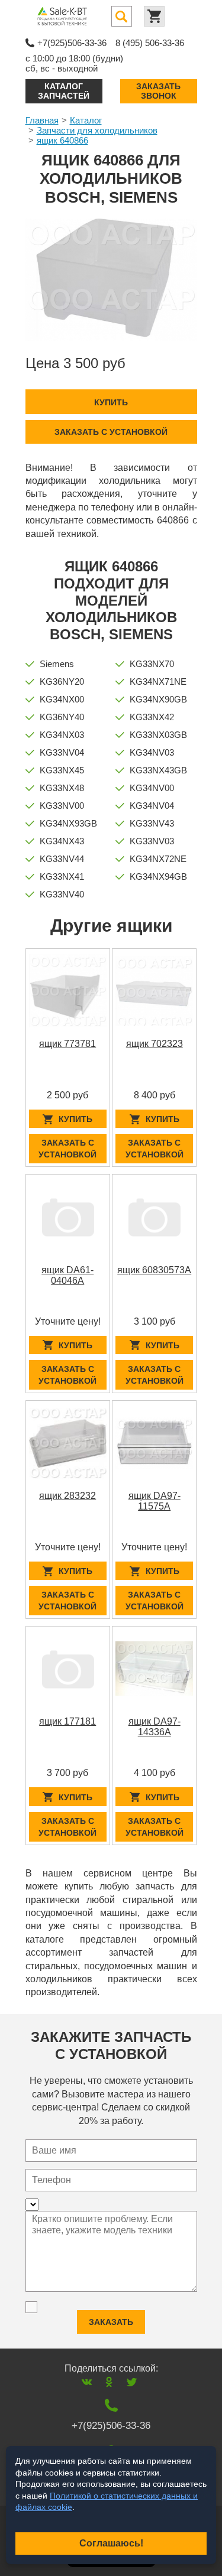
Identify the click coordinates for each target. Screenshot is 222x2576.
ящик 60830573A (154, 1270)
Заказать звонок (158, 91)
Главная (42, 120)
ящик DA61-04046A (67, 1275)
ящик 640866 (62, 140)
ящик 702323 (155, 1044)
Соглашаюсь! (111, 2543)
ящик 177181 (67, 1721)
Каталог (86, 120)
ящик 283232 (67, 1496)
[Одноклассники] (109, 2382)
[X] (132, 2382)
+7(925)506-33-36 (72, 43)
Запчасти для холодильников (97, 130)
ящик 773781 (67, 1044)
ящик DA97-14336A (155, 1727)
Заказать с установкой (111, 432)
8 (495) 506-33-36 (150, 43)
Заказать (111, 2322)
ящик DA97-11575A (155, 1501)
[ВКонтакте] (87, 2382)
